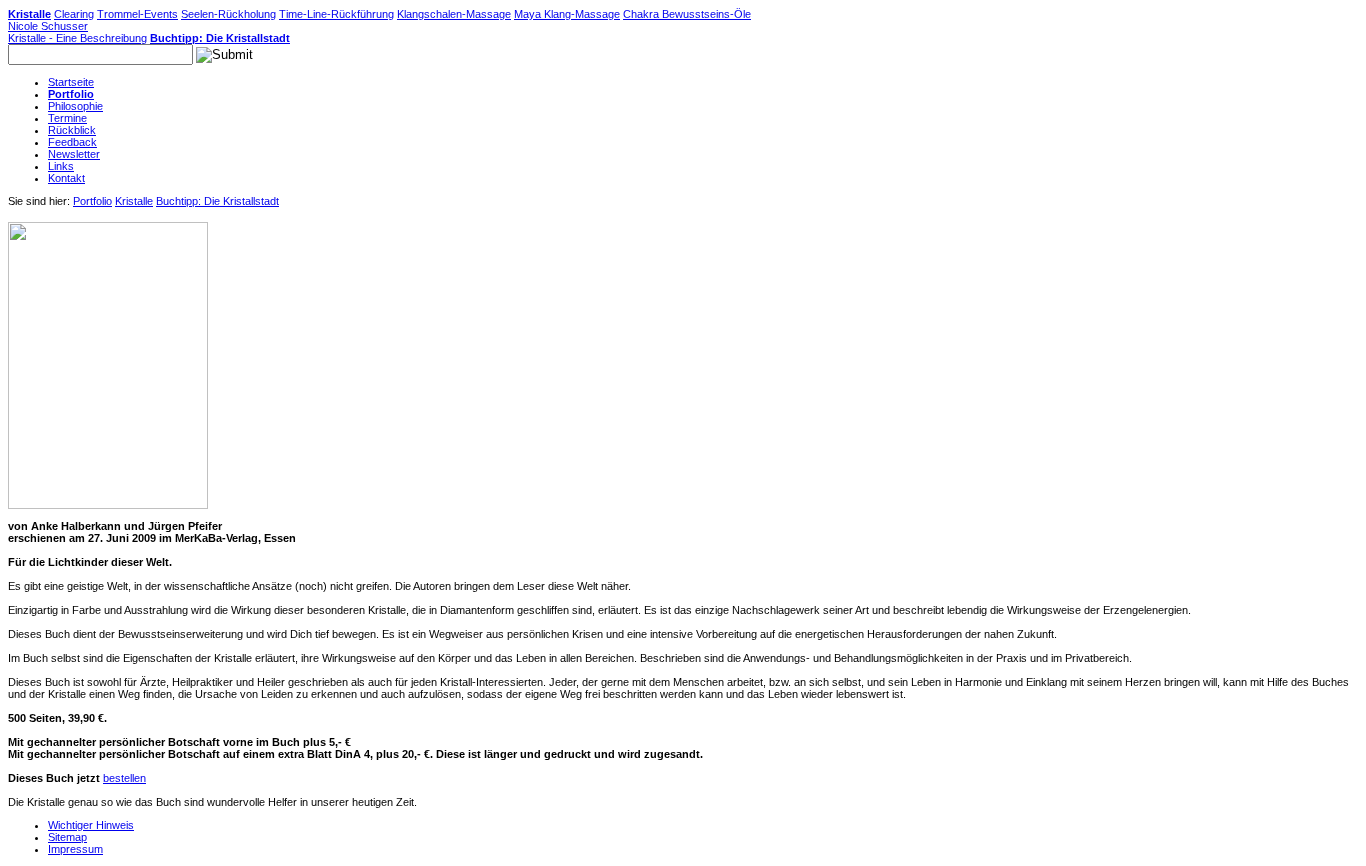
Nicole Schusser (48, 26)
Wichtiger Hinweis (91, 825)
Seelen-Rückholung (228, 14)
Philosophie (75, 106)
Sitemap (67, 837)
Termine (67, 118)
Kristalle (29, 14)
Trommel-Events (137, 14)
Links (61, 166)
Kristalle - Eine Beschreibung (77, 38)
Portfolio (71, 94)
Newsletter (74, 154)
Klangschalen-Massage (454, 14)
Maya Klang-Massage (567, 14)
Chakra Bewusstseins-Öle (687, 14)
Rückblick (72, 130)
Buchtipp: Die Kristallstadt (220, 38)
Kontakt (66, 178)
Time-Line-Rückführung (336, 14)
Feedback (72, 142)
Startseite (71, 82)
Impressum (75, 849)
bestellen (124, 778)
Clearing (74, 14)
